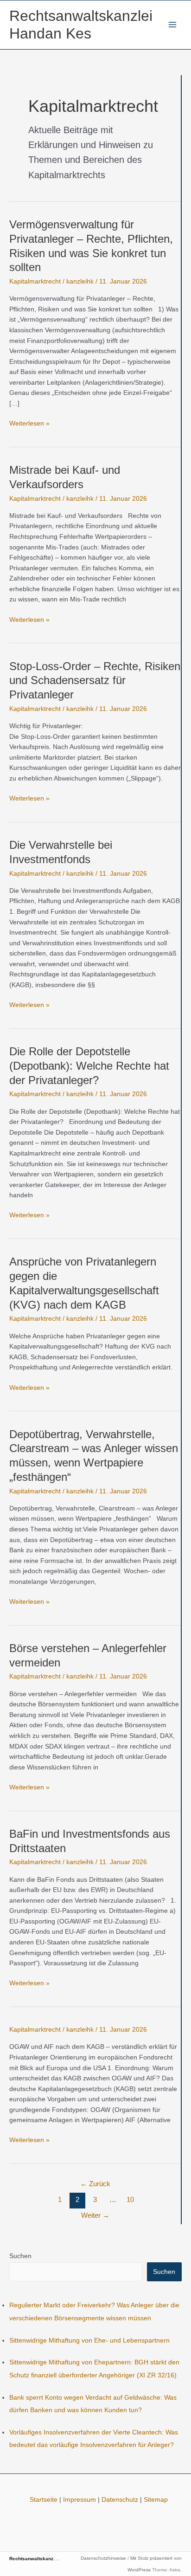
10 (130, 2200)
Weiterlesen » (29, 424)
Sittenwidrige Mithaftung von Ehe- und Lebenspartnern (89, 2340)
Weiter (95, 2215)
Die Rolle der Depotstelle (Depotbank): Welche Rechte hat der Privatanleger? (89, 1066)
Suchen (20, 2256)
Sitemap (156, 2500)
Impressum (80, 2500)
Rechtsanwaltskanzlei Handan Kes (48, 2559)
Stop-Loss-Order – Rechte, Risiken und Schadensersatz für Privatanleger (95, 681)
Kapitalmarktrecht (35, 281)
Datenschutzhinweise (103, 2558)
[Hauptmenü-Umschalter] (173, 25)
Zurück (95, 2184)
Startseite (44, 2500)
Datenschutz (120, 2500)
